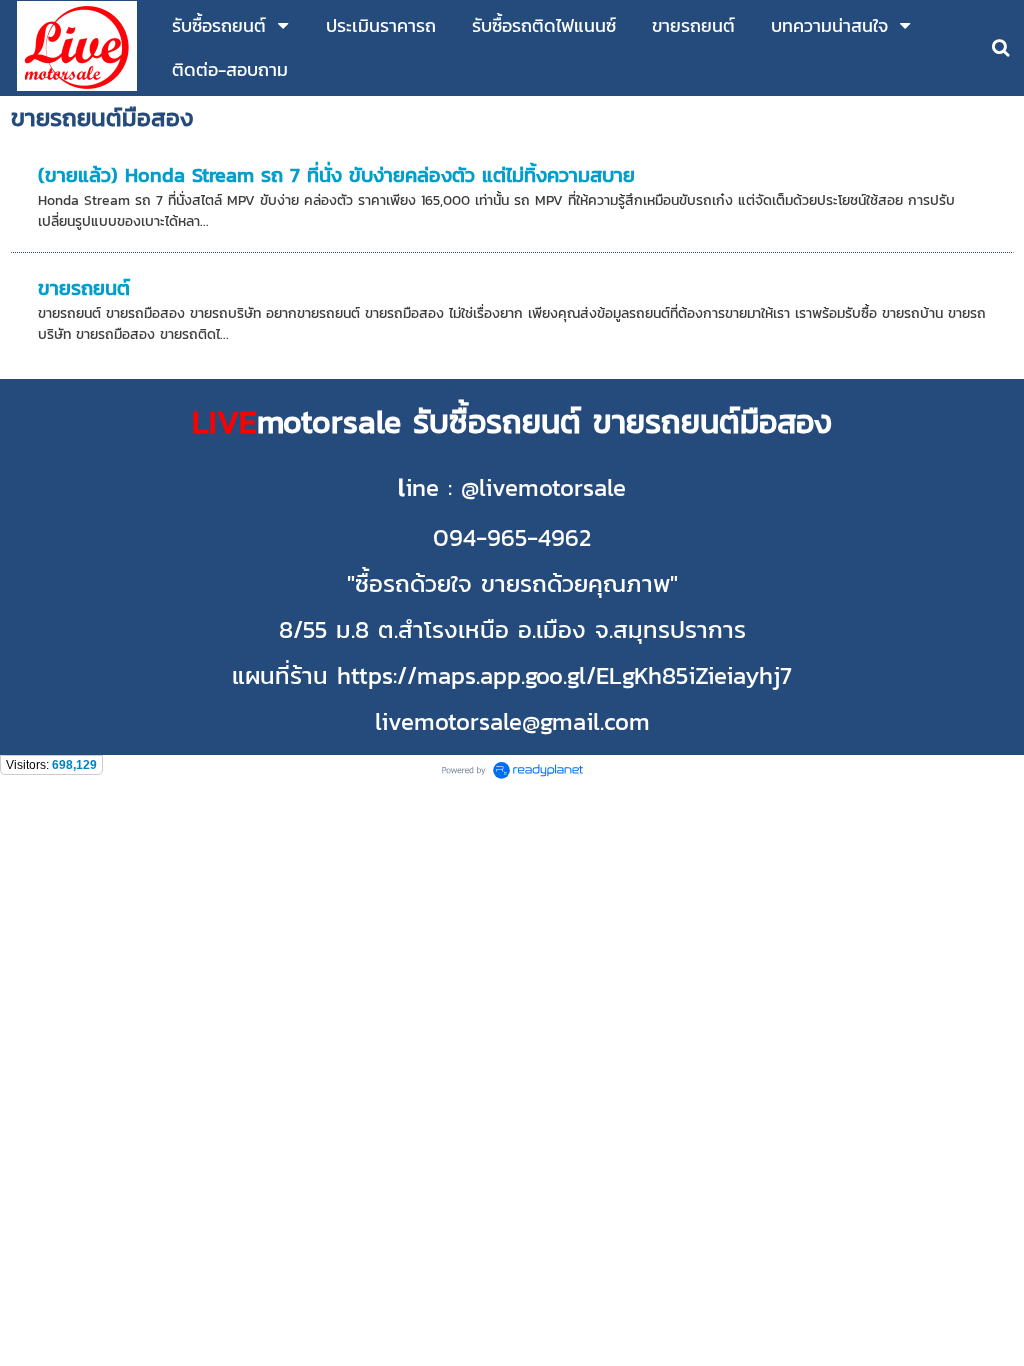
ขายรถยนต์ (84, 288)
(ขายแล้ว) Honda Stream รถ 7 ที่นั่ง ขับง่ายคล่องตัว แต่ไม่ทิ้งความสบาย (336, 175)
